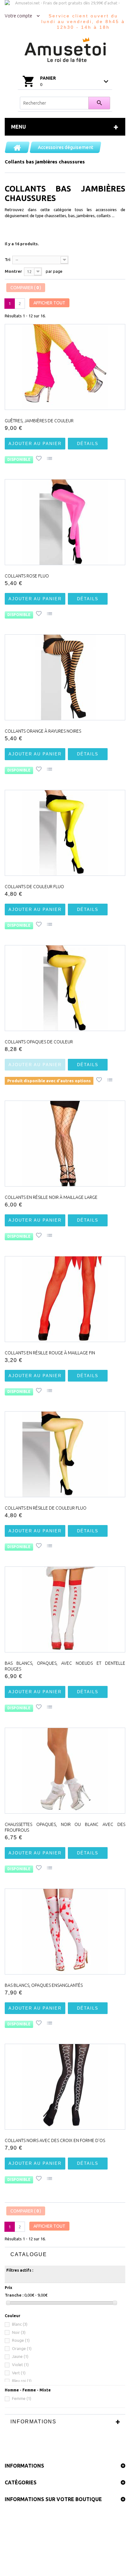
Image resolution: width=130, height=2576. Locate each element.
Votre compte (18, 16)
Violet (20, 2365)
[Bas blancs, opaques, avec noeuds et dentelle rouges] (65, 1609)
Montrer (13, 271)
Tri (8, 259)
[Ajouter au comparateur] (50, 459)
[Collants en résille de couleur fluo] (65, 1454)
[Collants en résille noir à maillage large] (65, 1144)
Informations (33, 2422)
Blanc (20, 2324)
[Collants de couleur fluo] (65, 833)
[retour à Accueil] (17, 147)
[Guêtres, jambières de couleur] (65, 367)
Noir (19, 2332)
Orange (22, 2348)
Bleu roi (22, 2381)
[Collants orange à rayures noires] (65, 677)
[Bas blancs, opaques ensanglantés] (65, 1932)
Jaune (20, 2356)
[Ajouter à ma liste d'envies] (39, 459)
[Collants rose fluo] (65, 522)
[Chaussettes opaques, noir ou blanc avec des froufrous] (65, 1771)
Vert (19, 2373)
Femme (22, 2398)
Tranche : (14, 2295)
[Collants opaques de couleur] (65, 988)
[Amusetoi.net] (65, 50)
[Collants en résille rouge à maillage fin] (65, 1299)
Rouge (21, 2340)
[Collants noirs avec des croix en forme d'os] (65, 2087)
